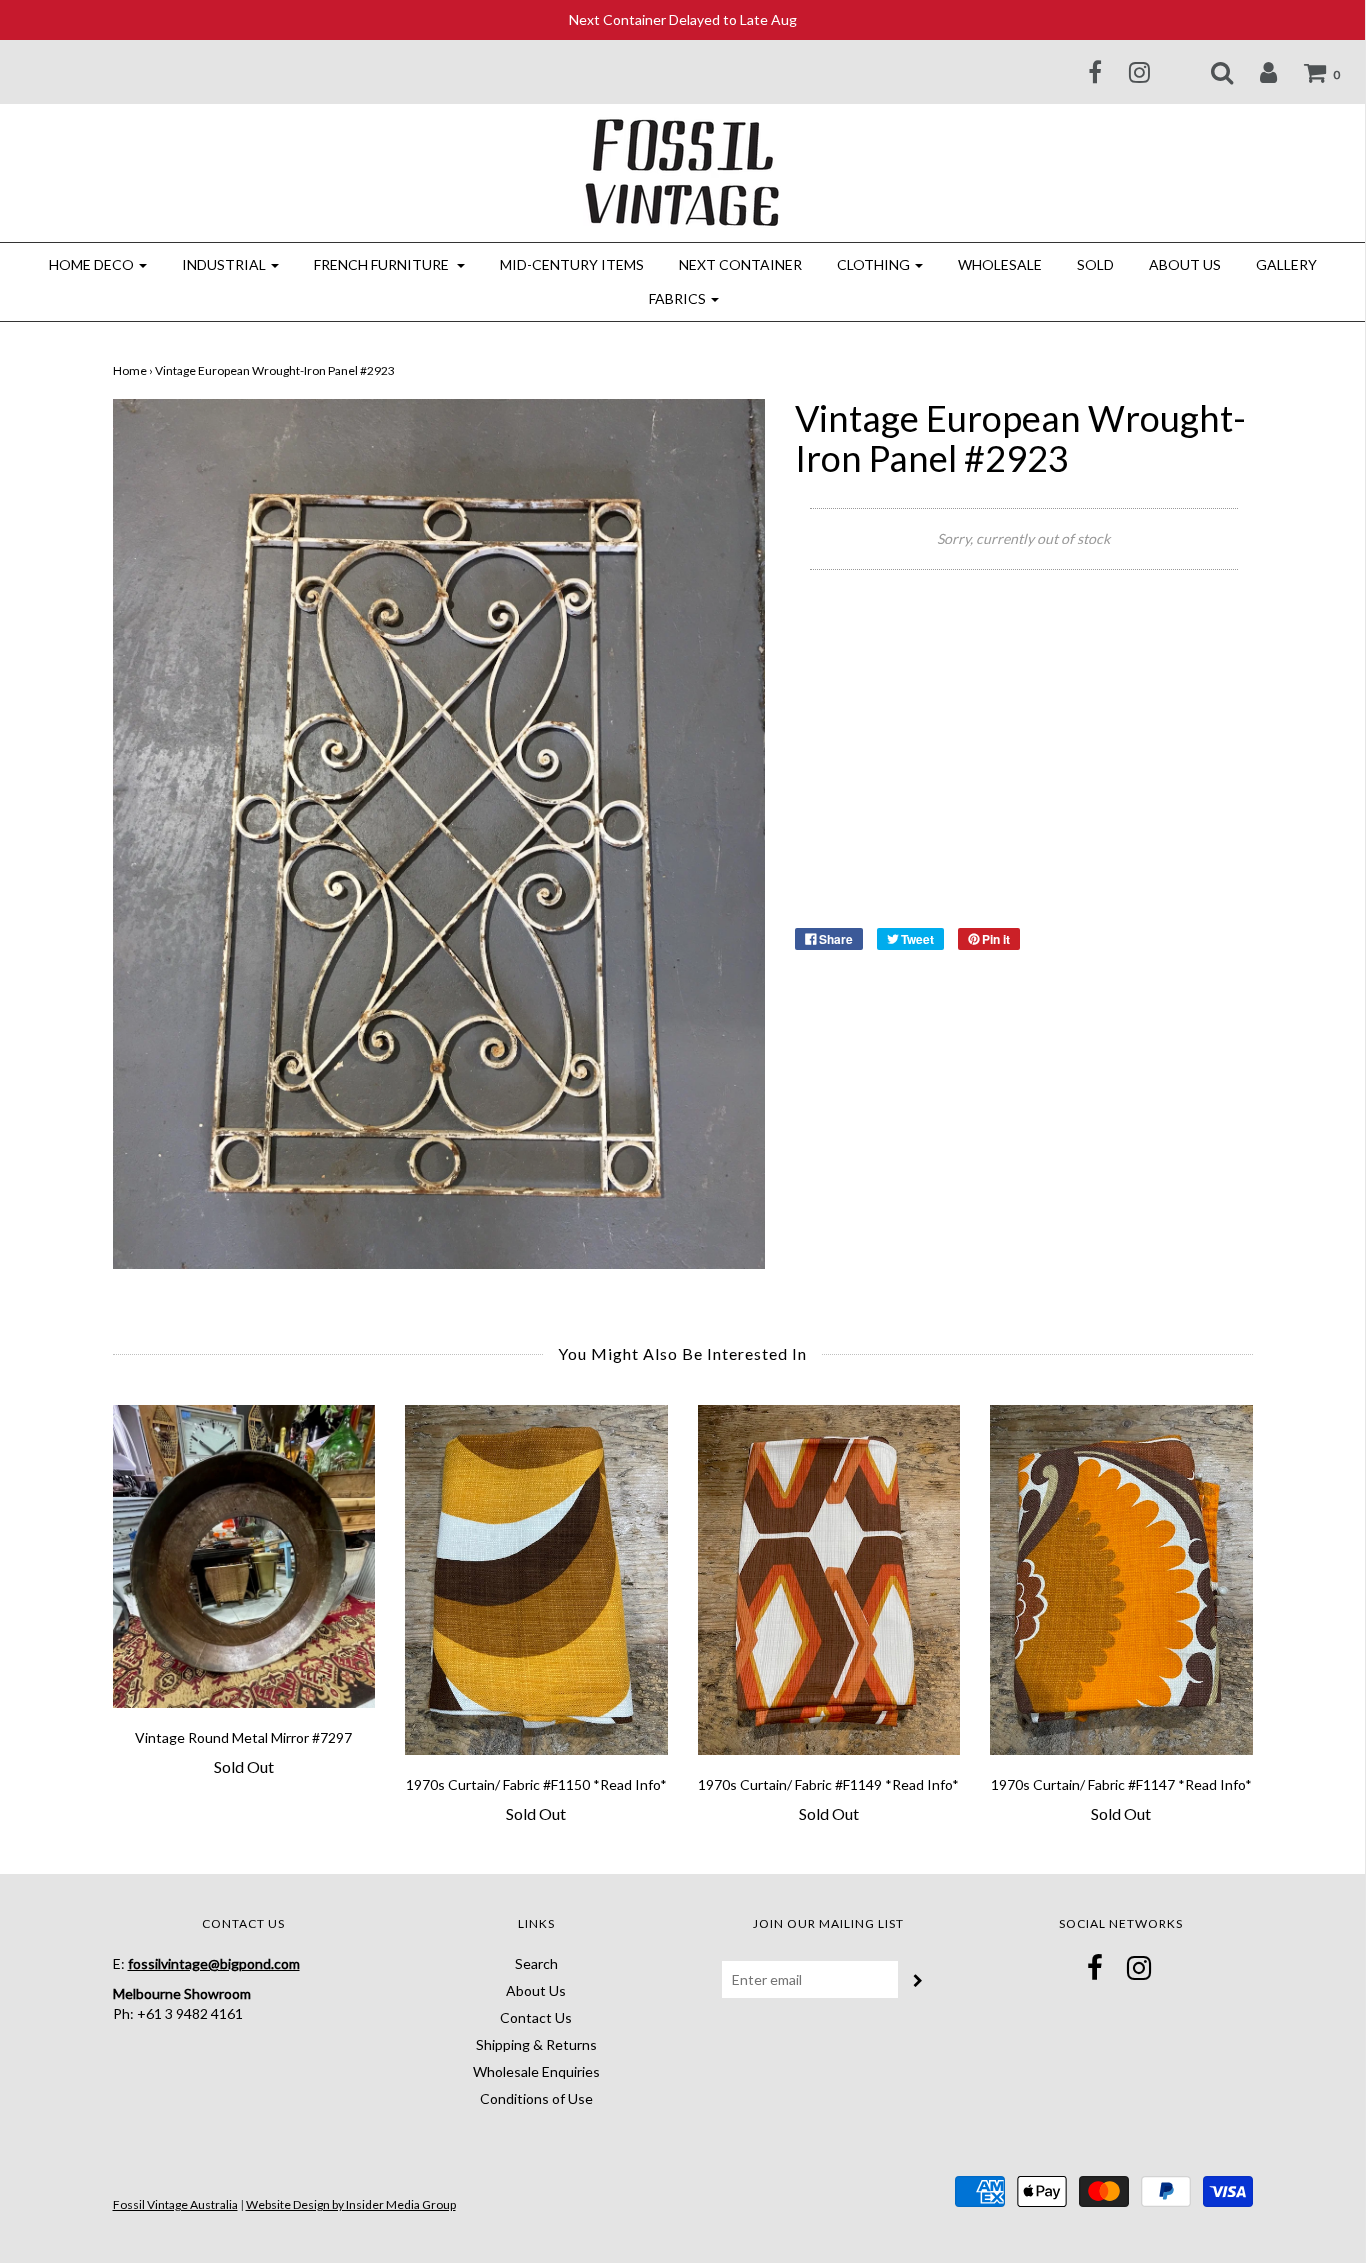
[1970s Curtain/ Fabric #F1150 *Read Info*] (536, 1580)
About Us (1185, 264)
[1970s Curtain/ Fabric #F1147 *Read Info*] (1121, 1580)
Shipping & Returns (536, 2044)
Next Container (740, 264)
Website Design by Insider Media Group (351, 2204)
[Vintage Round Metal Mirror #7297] (244, 1556)
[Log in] (1256, 72)
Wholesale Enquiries (536, 2071)
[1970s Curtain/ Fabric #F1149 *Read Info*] (829, 1580)
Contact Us (536, 2017)
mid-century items (572, 264)
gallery (1286, 264)
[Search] (1209, 72)
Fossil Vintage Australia (175, 2204)
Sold (1095, 264)
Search (536, 1963)
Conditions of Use (536, 2098)
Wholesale (1000, 264)
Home (130, 370)
